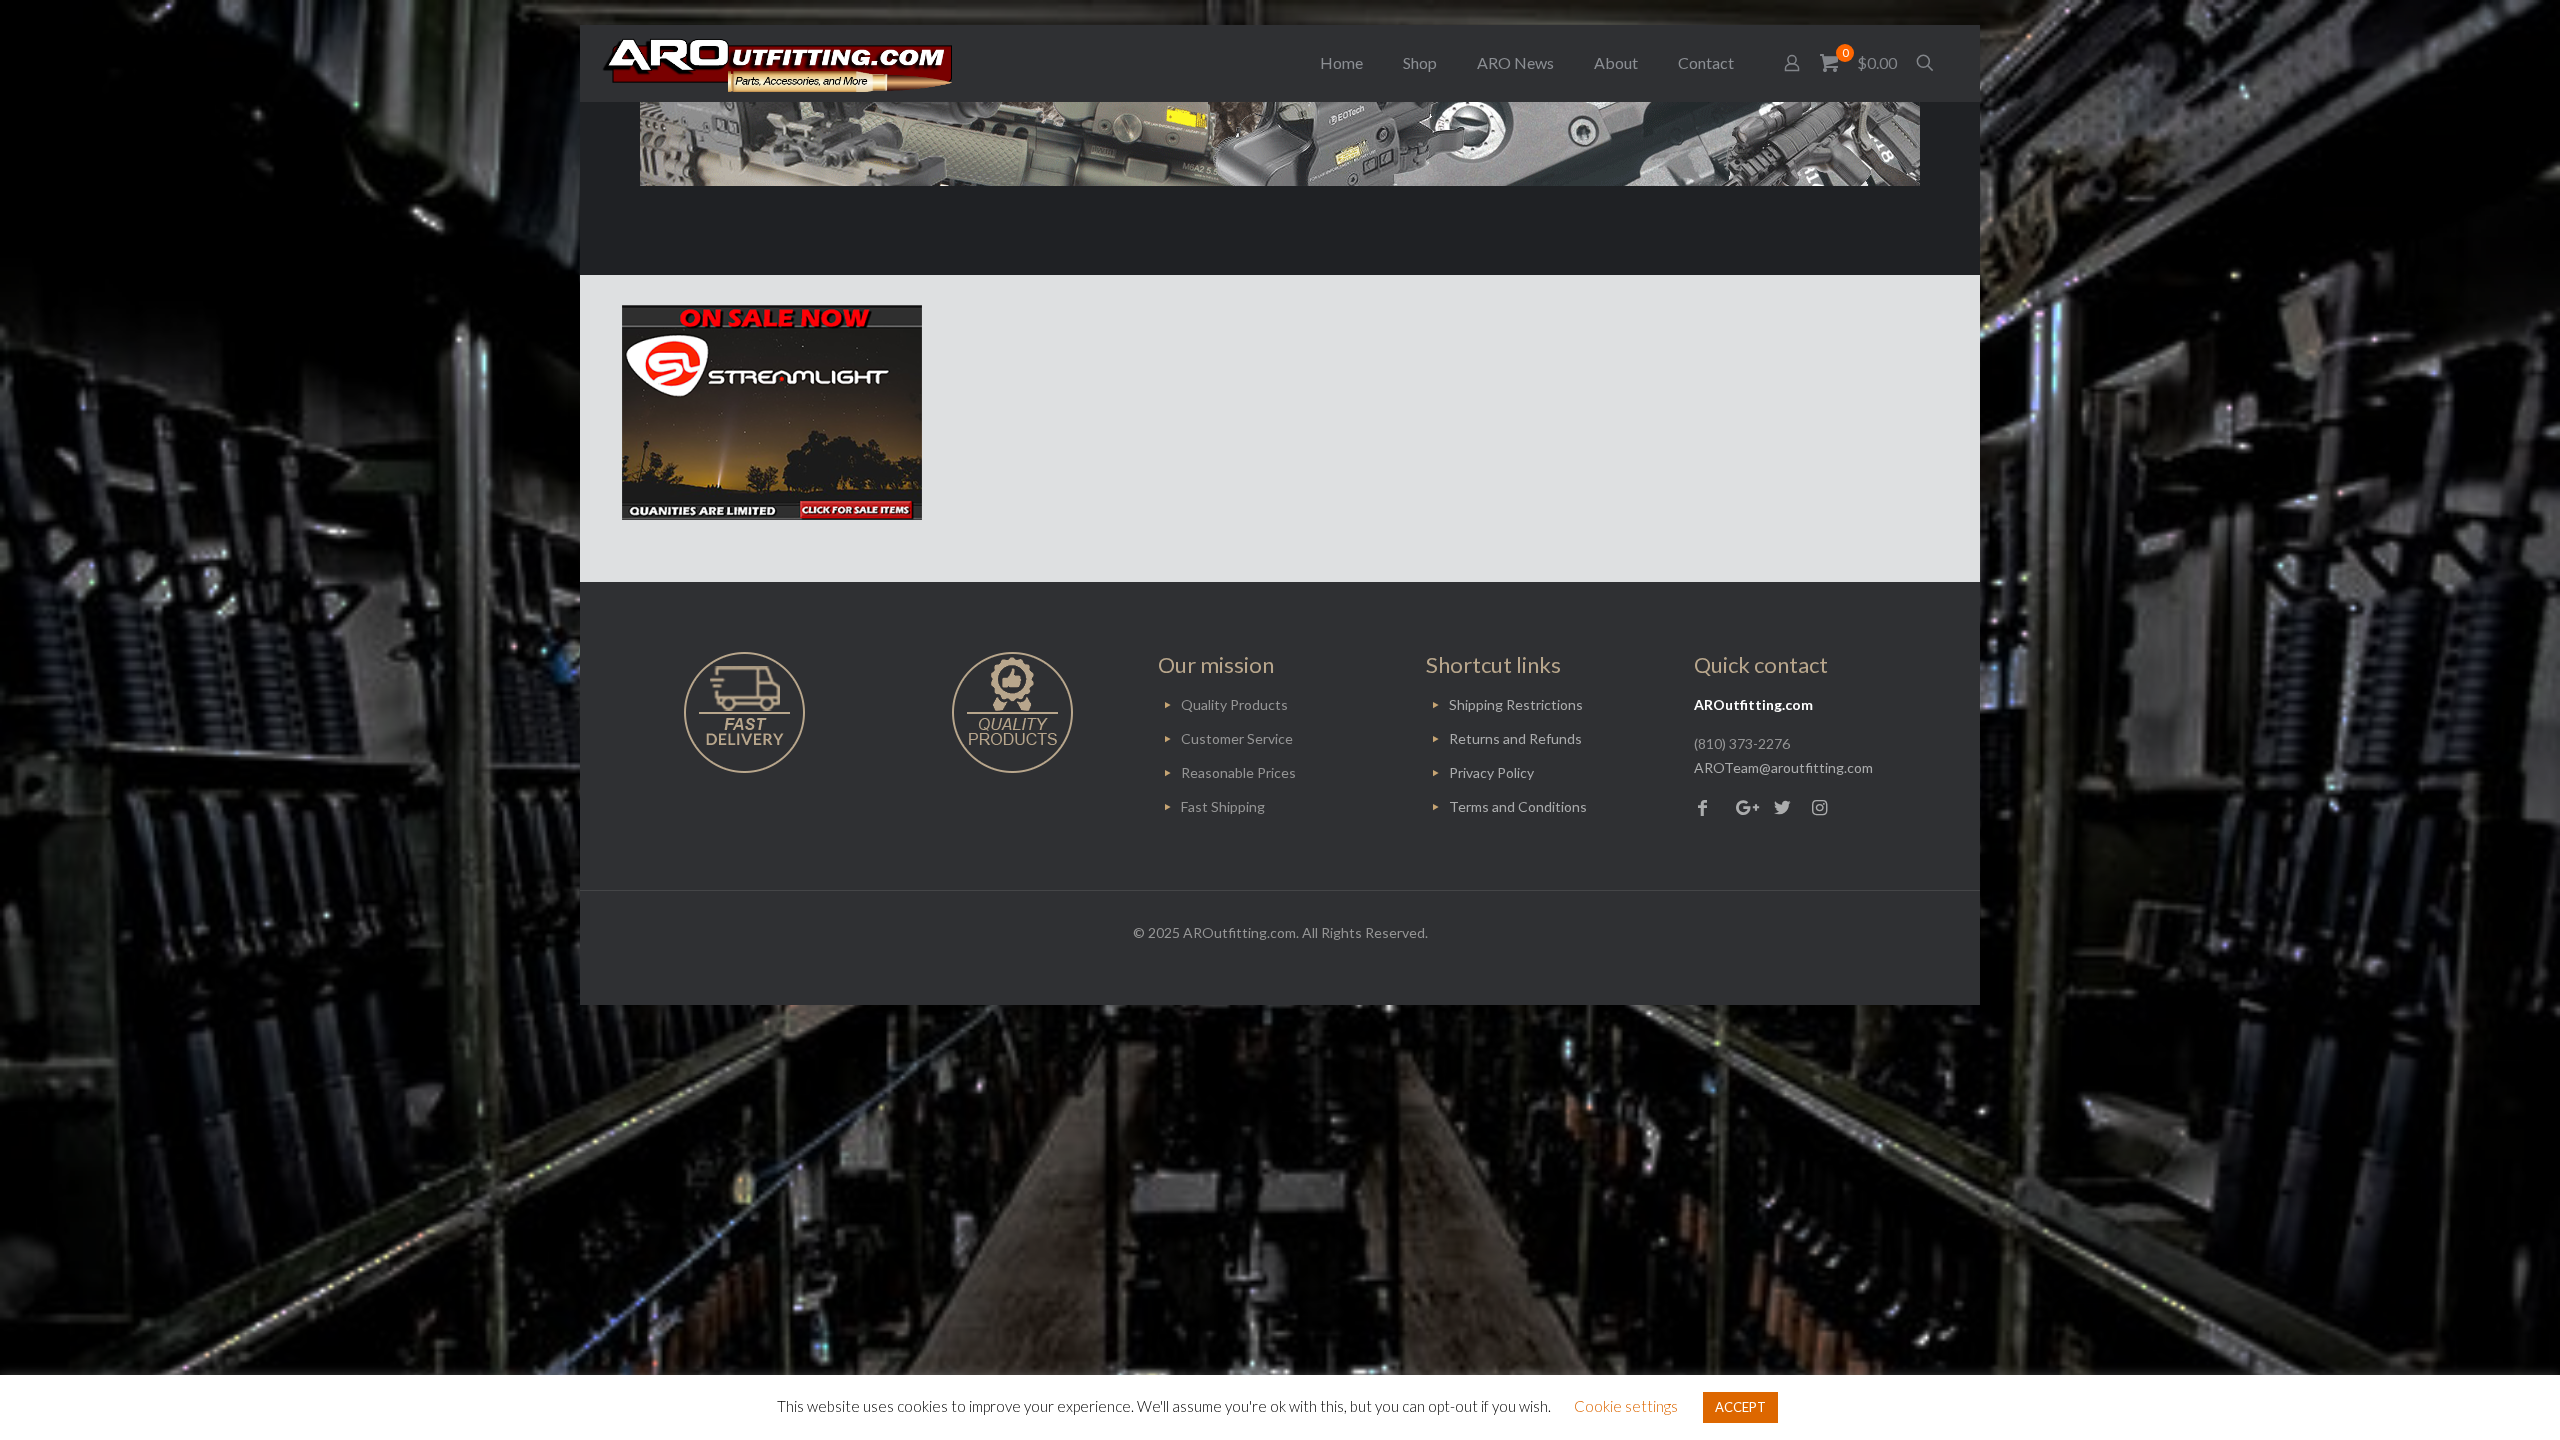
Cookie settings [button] (1626, 1406)
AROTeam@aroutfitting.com (1783, 767)
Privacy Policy (1491, 772)
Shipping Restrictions (1516, 704)
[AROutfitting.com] (777, 63)
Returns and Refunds (1515, 738)
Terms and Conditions (1518, 806)
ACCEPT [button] (1740, 1407)
